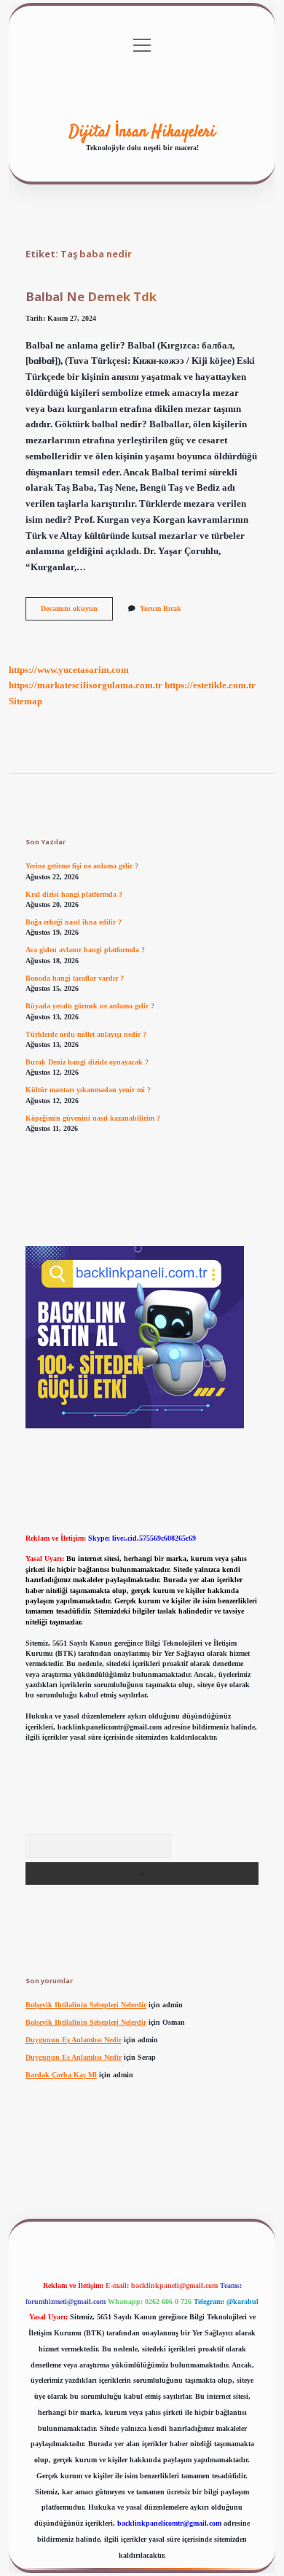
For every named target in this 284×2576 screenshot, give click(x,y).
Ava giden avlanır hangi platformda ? (85, 950)
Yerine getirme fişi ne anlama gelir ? (82, 866)
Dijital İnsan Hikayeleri (142, 132)
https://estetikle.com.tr (210, 685)
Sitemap (25, 701)
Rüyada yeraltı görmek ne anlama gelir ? (90, 1006)
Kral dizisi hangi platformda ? (74, 894)
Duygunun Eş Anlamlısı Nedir (74, 2040)
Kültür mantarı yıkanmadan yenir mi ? (88, 1090)
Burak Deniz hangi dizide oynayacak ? (87, 1062)
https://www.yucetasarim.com (69, 670)
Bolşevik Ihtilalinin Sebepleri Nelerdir (86, 2005)
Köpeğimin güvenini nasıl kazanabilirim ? (93, 1118)
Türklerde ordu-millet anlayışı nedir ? (86, 1034)
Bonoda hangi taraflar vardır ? (75, 978)
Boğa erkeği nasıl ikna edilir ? (74, 922)
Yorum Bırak (161, 608)
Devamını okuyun (77, 612)
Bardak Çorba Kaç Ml (61, 2075)
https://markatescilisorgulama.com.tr (86, 685)
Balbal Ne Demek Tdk (91, 296)
